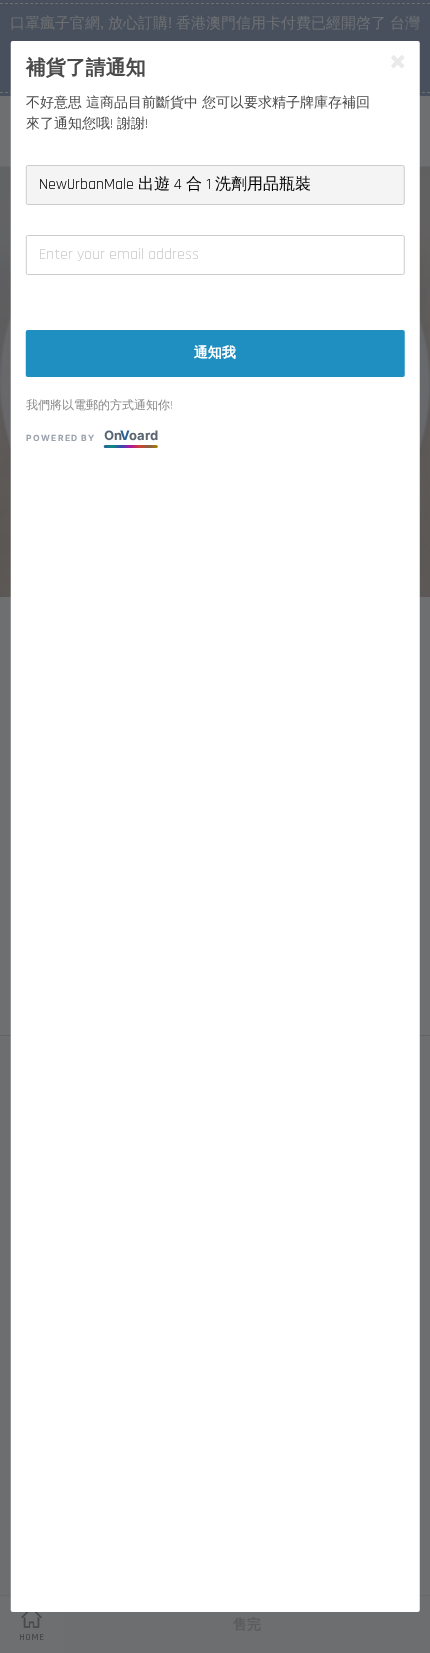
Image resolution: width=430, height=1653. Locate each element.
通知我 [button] (215, 353)
